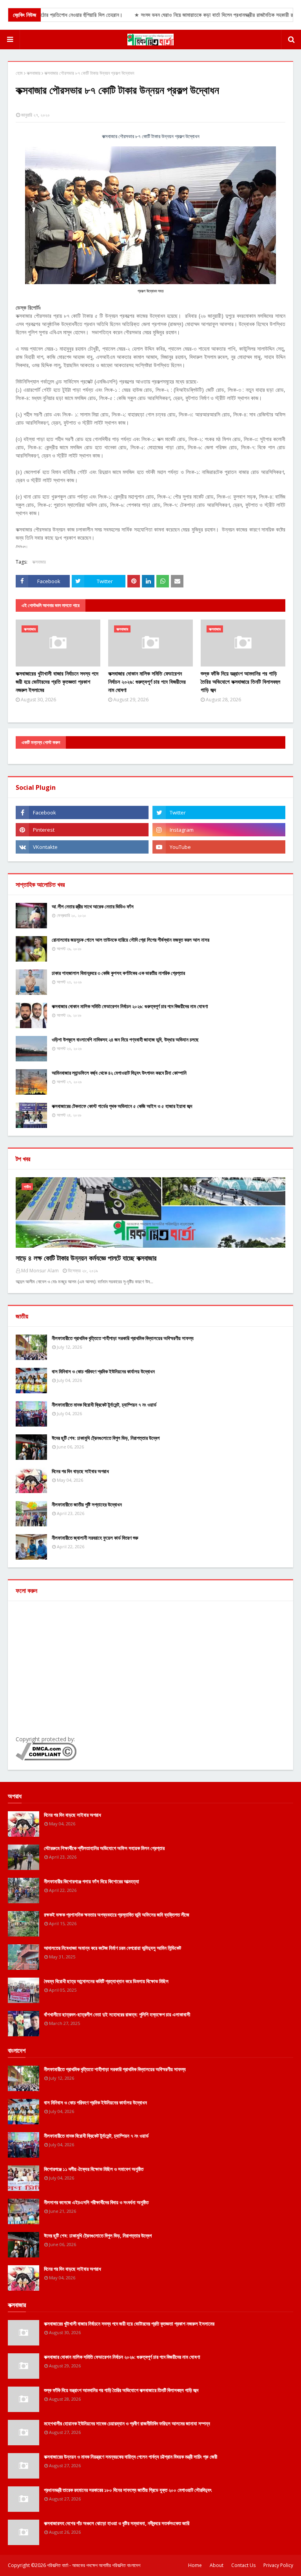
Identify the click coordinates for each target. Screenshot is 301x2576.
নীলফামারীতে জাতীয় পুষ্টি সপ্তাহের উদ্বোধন (87, 1504)
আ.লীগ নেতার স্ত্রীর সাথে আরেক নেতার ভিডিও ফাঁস (93, 906)
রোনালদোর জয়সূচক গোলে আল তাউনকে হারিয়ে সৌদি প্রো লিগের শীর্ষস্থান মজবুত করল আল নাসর (131, 940)
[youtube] (219, 847)
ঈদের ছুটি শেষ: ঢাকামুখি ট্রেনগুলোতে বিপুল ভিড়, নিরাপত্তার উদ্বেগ (106, 1438)
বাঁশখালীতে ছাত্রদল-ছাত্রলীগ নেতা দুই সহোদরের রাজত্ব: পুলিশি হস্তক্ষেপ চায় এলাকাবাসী (117, 2014)
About (217, 2565)
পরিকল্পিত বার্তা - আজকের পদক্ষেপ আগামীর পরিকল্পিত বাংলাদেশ (94, 2565)
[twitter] (219, 812)
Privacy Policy (278, 2565)
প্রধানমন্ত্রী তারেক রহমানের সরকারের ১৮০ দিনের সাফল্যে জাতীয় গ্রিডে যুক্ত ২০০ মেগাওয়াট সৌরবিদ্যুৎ (128, 2490)
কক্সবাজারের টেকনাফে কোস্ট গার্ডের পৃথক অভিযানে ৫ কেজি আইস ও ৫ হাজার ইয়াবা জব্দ (122, 1106)
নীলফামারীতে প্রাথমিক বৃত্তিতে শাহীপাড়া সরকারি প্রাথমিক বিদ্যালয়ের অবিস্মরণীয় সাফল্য (123, 1338)
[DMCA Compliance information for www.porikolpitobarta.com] (46, 1758)
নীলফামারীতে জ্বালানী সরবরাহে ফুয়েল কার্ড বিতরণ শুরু (95, 1538)
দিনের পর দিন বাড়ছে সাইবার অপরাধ (80, 1471)
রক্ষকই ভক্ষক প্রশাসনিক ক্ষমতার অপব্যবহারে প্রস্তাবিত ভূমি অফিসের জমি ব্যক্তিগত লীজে (117, 1915)
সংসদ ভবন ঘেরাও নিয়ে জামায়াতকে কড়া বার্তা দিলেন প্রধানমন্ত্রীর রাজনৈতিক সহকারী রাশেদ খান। (204, 15)
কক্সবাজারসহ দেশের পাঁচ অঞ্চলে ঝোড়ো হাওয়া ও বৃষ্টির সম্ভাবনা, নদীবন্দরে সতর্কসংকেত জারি (117, 2523)
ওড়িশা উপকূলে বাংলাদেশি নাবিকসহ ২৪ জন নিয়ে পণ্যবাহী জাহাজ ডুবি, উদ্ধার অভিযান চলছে (125, 1039)
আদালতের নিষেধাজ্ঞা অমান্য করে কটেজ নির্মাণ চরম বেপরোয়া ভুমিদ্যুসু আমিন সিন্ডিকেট (112, 1948)
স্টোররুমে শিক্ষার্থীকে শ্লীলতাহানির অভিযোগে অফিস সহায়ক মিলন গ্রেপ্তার (104, 1848)
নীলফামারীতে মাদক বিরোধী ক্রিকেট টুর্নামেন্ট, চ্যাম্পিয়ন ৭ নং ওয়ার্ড (104, 1405)
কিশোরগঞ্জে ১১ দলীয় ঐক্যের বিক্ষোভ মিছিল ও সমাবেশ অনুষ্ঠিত (94, 2169)
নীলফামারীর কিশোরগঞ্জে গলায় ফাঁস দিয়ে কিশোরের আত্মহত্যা (92, 1881)
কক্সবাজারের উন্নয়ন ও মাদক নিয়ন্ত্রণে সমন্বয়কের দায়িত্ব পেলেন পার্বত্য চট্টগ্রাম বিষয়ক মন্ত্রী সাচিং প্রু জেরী (131, 2457)
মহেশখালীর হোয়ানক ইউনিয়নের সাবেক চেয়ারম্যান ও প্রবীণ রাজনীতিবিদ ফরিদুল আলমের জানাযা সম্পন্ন (127, 2423)
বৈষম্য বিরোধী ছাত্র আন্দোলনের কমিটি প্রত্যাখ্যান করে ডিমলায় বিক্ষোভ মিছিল (106, 1981)
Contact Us (243, 2565)
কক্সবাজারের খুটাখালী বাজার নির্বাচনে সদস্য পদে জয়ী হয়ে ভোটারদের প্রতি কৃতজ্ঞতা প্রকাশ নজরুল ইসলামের (57, 682)
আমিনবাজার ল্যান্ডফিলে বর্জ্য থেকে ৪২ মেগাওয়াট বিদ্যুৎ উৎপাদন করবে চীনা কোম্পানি (119, 1073)
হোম (19, 73)
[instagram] (219, 830)
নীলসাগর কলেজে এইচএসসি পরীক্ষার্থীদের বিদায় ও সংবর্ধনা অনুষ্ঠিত (96, 2202)
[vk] (82, 847)
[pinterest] (82, 830)
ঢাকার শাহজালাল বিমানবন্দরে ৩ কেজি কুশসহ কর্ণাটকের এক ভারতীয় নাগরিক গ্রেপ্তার (118, 973)
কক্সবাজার (34, 73)
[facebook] (82, 812)
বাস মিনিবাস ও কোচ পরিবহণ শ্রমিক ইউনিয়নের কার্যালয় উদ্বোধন (103, 1371)
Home (195, 2565)
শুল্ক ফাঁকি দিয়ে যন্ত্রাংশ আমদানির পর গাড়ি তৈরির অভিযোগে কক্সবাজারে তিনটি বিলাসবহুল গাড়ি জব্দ (240, 682)
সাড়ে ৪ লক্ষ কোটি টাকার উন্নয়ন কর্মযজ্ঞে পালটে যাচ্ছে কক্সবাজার (86, 1258)
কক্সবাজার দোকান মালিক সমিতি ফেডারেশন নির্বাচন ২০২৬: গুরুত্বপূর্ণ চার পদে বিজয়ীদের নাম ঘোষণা (147, 682)
